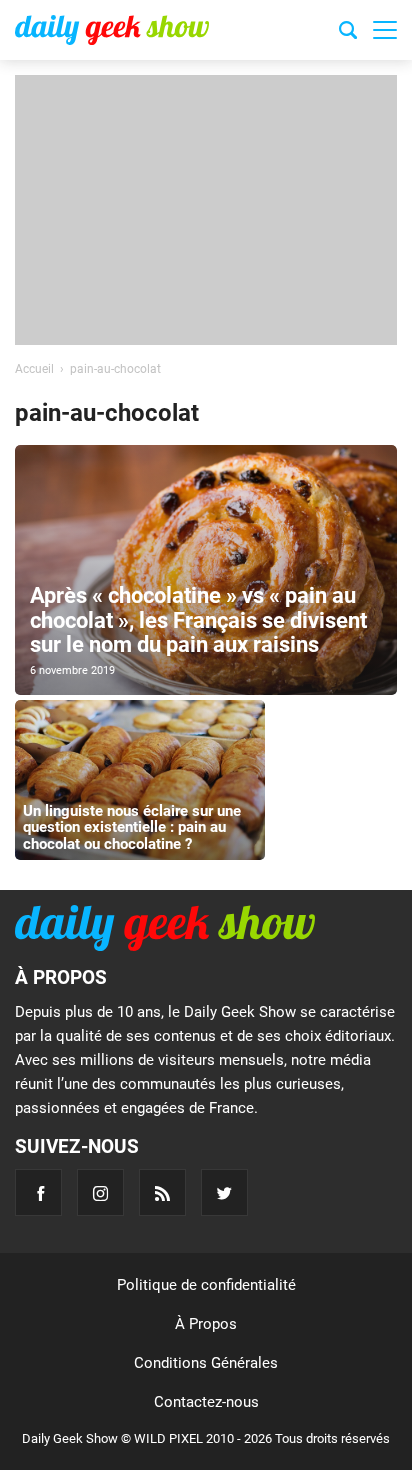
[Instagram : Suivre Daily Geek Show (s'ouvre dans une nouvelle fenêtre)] (100, 1192)
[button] (385, 30)
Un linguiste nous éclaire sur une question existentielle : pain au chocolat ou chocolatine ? (132, 827)
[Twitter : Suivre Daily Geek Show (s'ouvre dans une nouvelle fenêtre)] (224, 1192)
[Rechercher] (348, 33)
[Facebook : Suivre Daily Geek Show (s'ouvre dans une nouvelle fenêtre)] (38, 1192)
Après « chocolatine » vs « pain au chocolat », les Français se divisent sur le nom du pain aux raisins (198, 619)
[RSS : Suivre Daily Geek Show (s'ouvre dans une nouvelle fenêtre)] (162, 1192)
